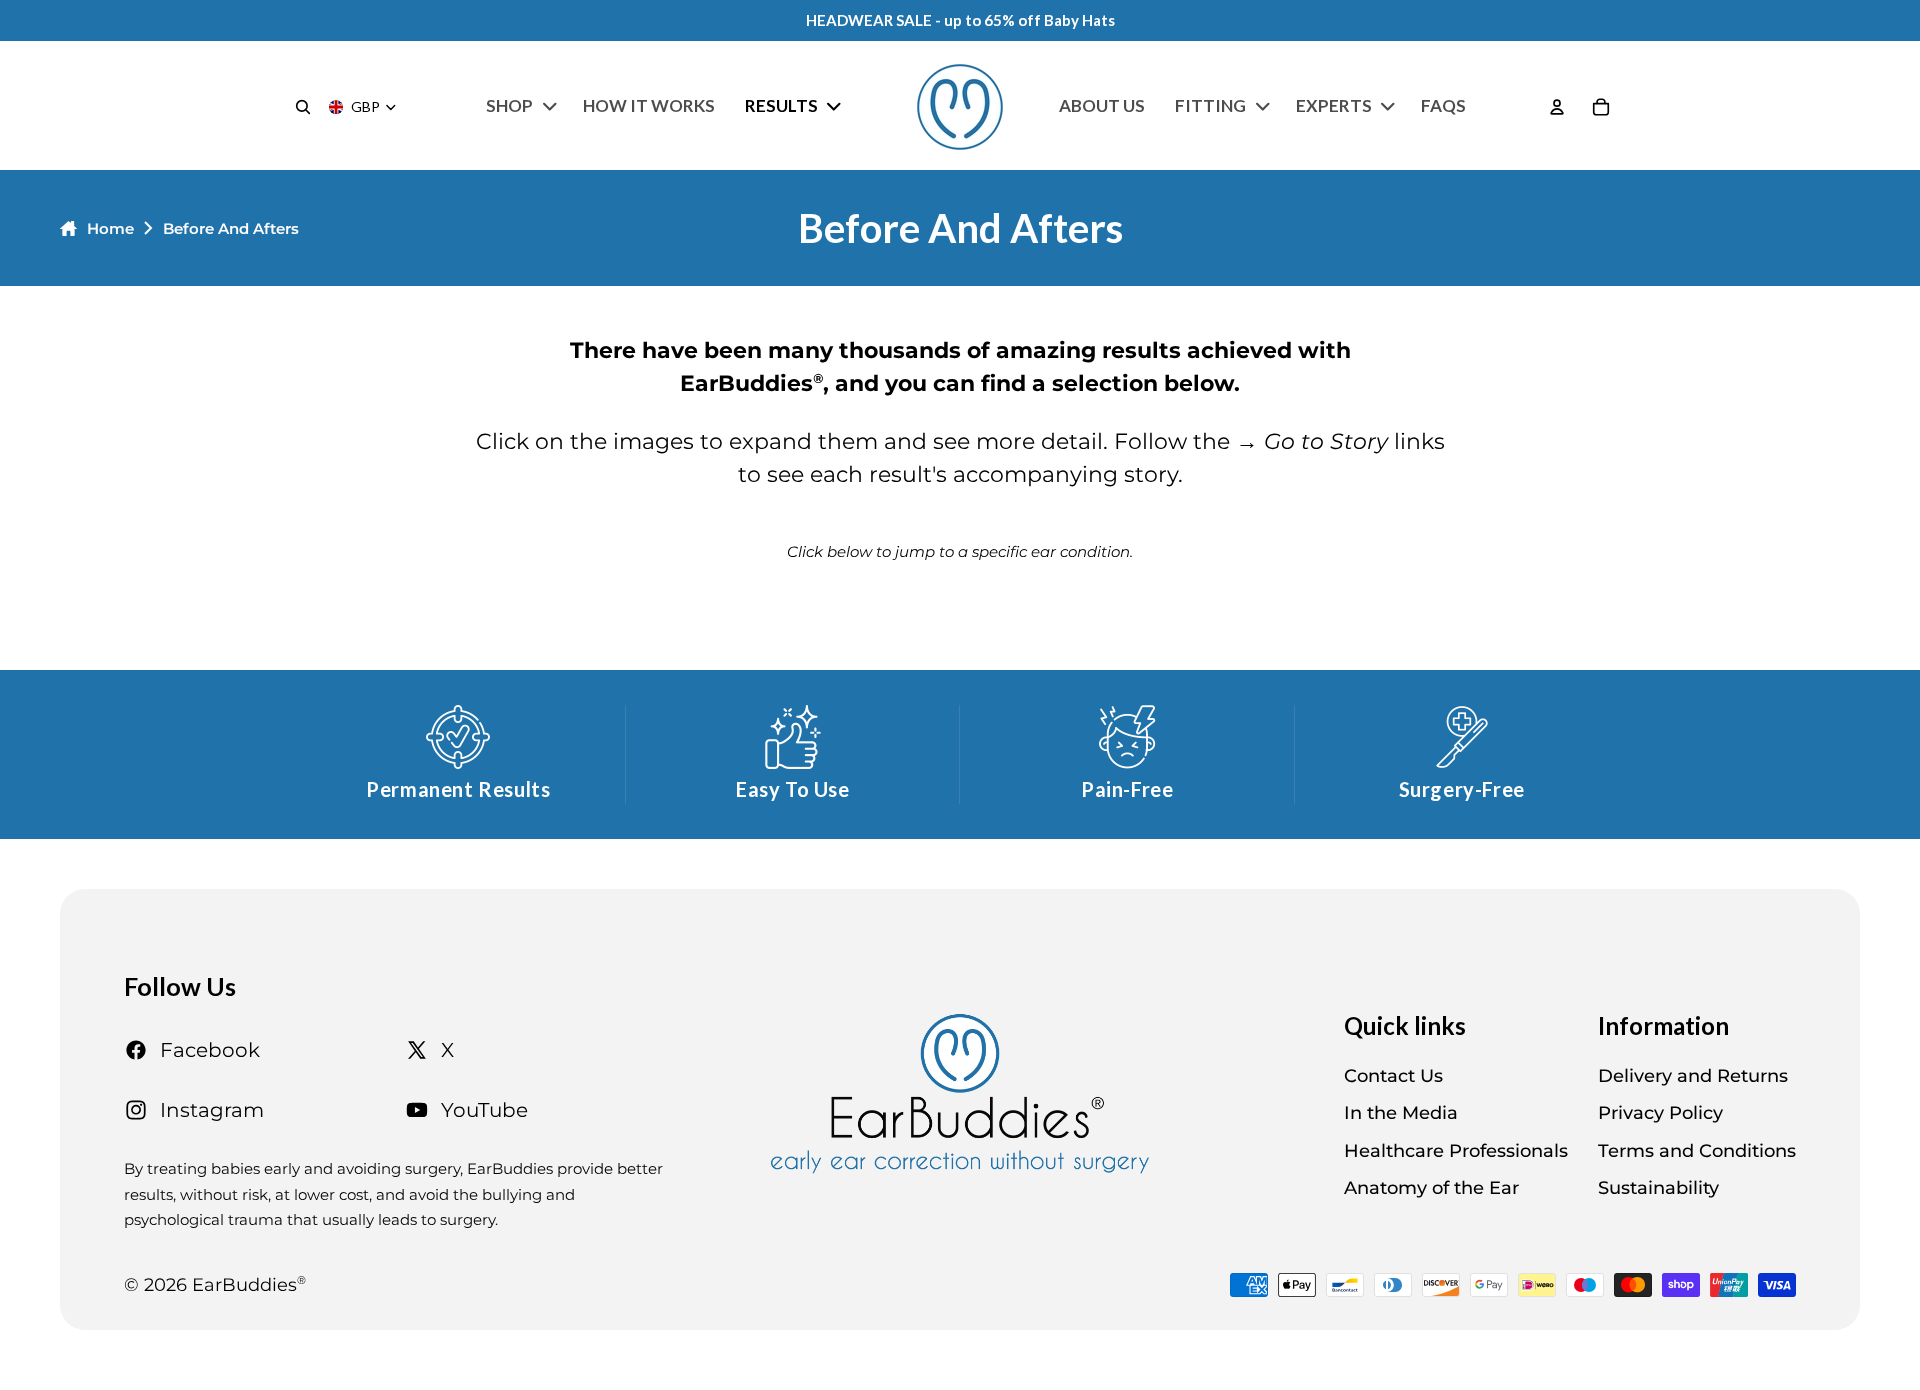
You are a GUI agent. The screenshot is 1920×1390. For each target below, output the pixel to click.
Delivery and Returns (1693, 1076)
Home (110, 228)
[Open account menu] (1557, 107)
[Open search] (303, 107)
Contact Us (1393, 1076)
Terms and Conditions (1697, 1151)
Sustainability (1658, 1188)
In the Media (1401, 1113)
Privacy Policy (1660, 1113)
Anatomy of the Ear (1431, 1188)
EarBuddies (249, 1285)
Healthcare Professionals (1456, 1151)
